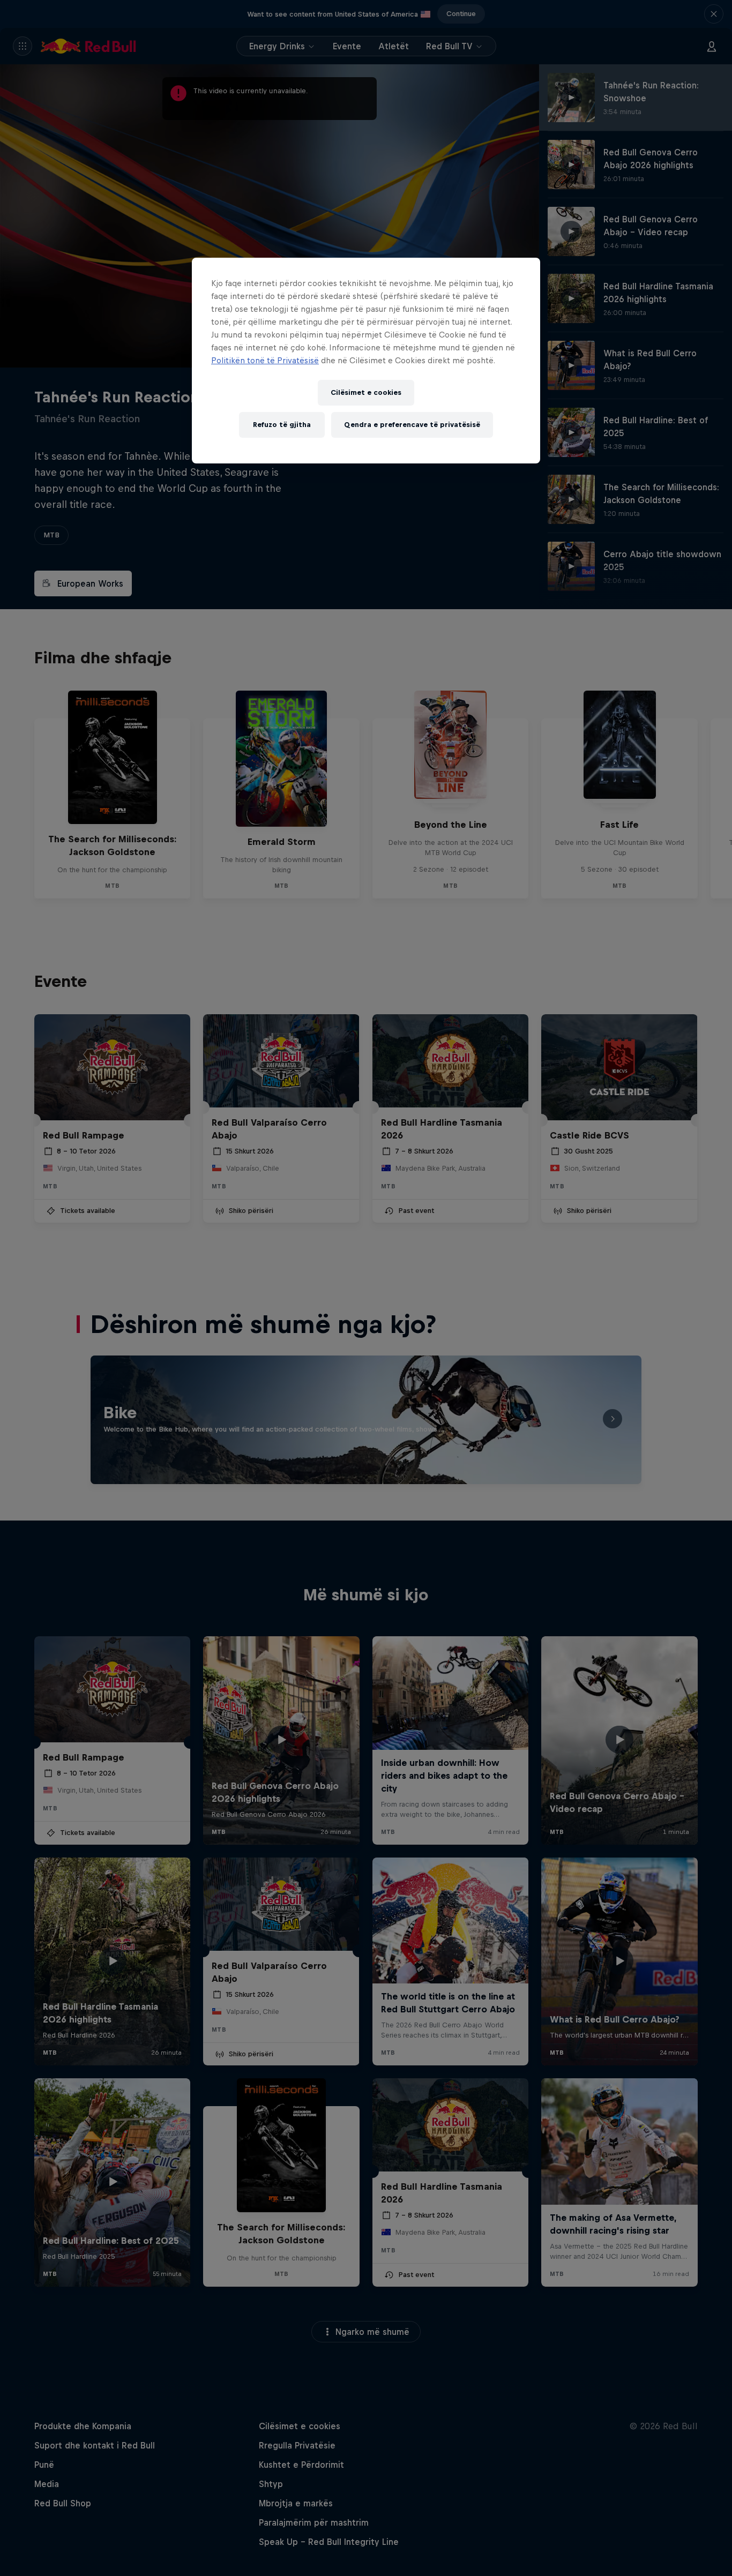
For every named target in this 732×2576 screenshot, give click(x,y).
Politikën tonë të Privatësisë (265, 360)
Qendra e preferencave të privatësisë (412, 425)
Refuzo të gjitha (282, 425)
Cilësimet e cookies (366, 392)
